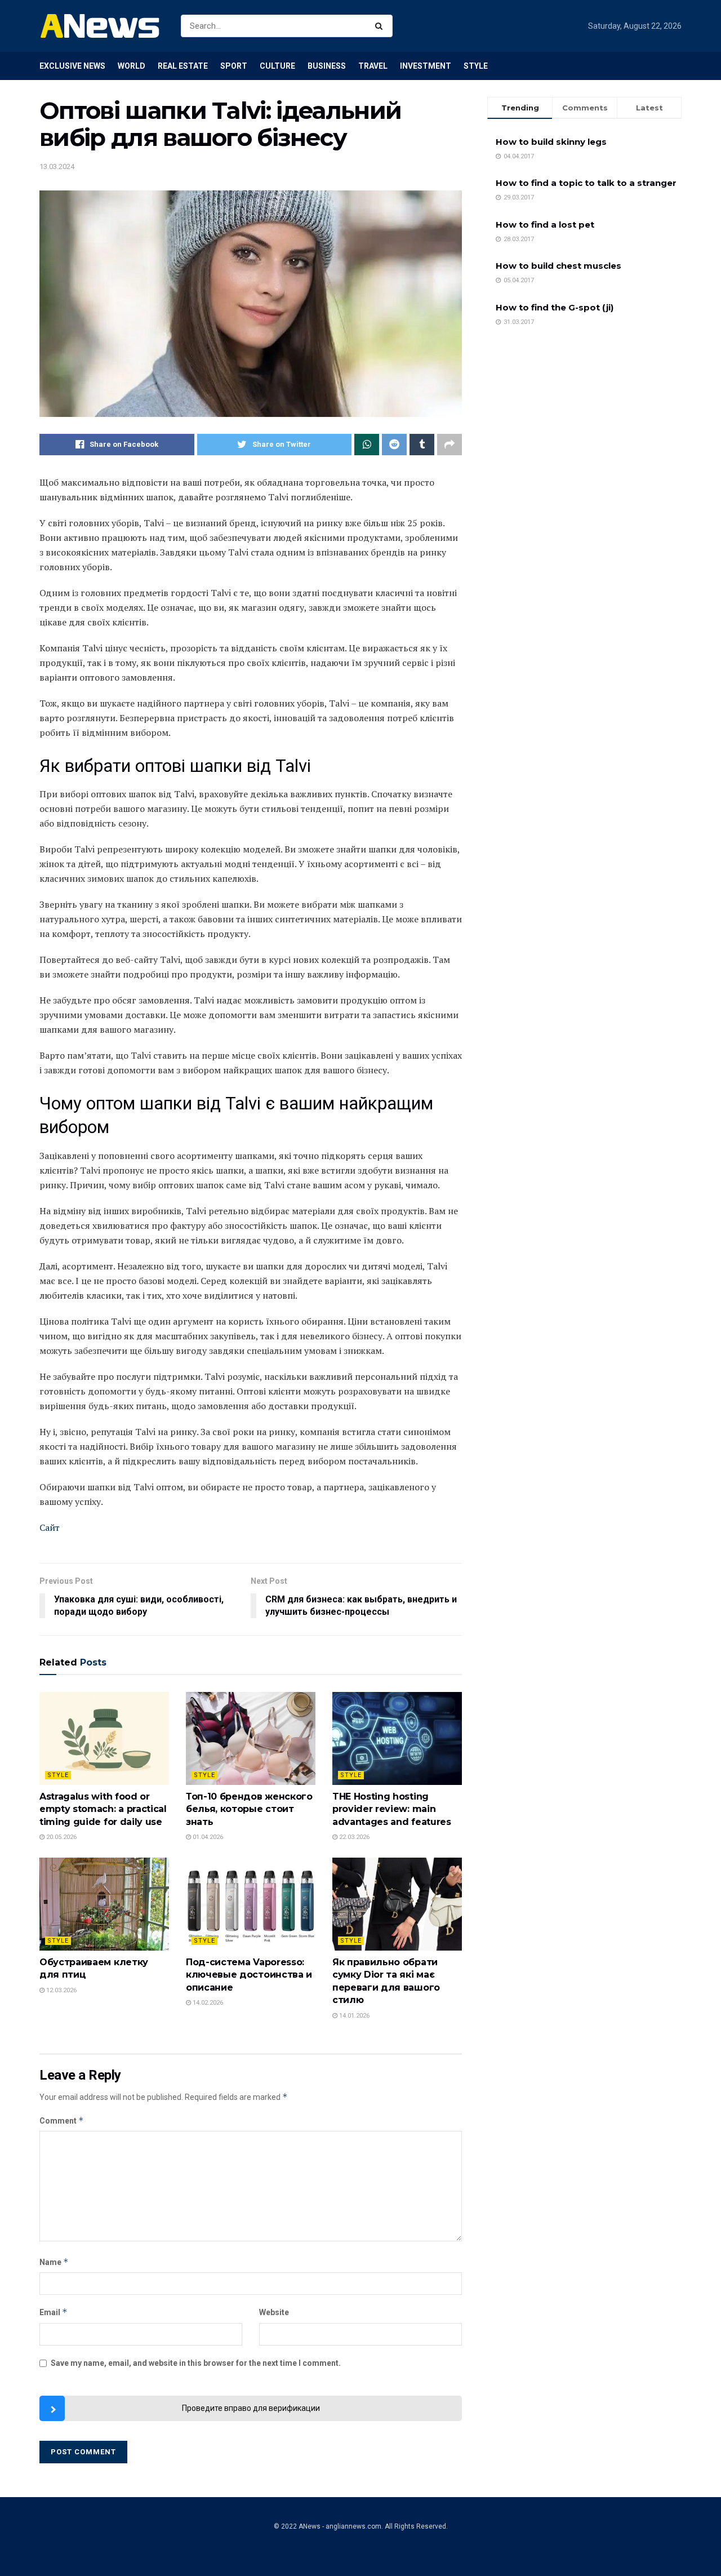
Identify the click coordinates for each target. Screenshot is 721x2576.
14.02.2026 (207, 2003)
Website (274, 2312)
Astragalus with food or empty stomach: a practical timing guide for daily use (103, 1809)
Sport (234, 66)
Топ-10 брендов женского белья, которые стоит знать (249, 1809)
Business (327, 66)
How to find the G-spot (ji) (555, 307)
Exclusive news (72, 66)
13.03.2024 (57, 166)
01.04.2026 (207, 1837)
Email (54, 2312)
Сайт (50, 1527)
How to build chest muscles (558, 266)
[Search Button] (381, 26)
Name (54, 2262)
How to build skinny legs (551, 142)
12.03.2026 (61, 1990)
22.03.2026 (353, 1837)
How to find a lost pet (545, 225)
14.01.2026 (353, 2016)
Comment (62, 2120)
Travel (373, 66)
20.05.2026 (61, 1837)
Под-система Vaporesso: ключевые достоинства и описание (249, 1975)
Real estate (183, 66)
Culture (277, 66)
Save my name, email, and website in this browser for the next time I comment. (196, 2363)
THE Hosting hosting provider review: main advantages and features (392, 1809)
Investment (426, 66)
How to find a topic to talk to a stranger (586, 183)
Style (476, 66)
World (132, 66)
